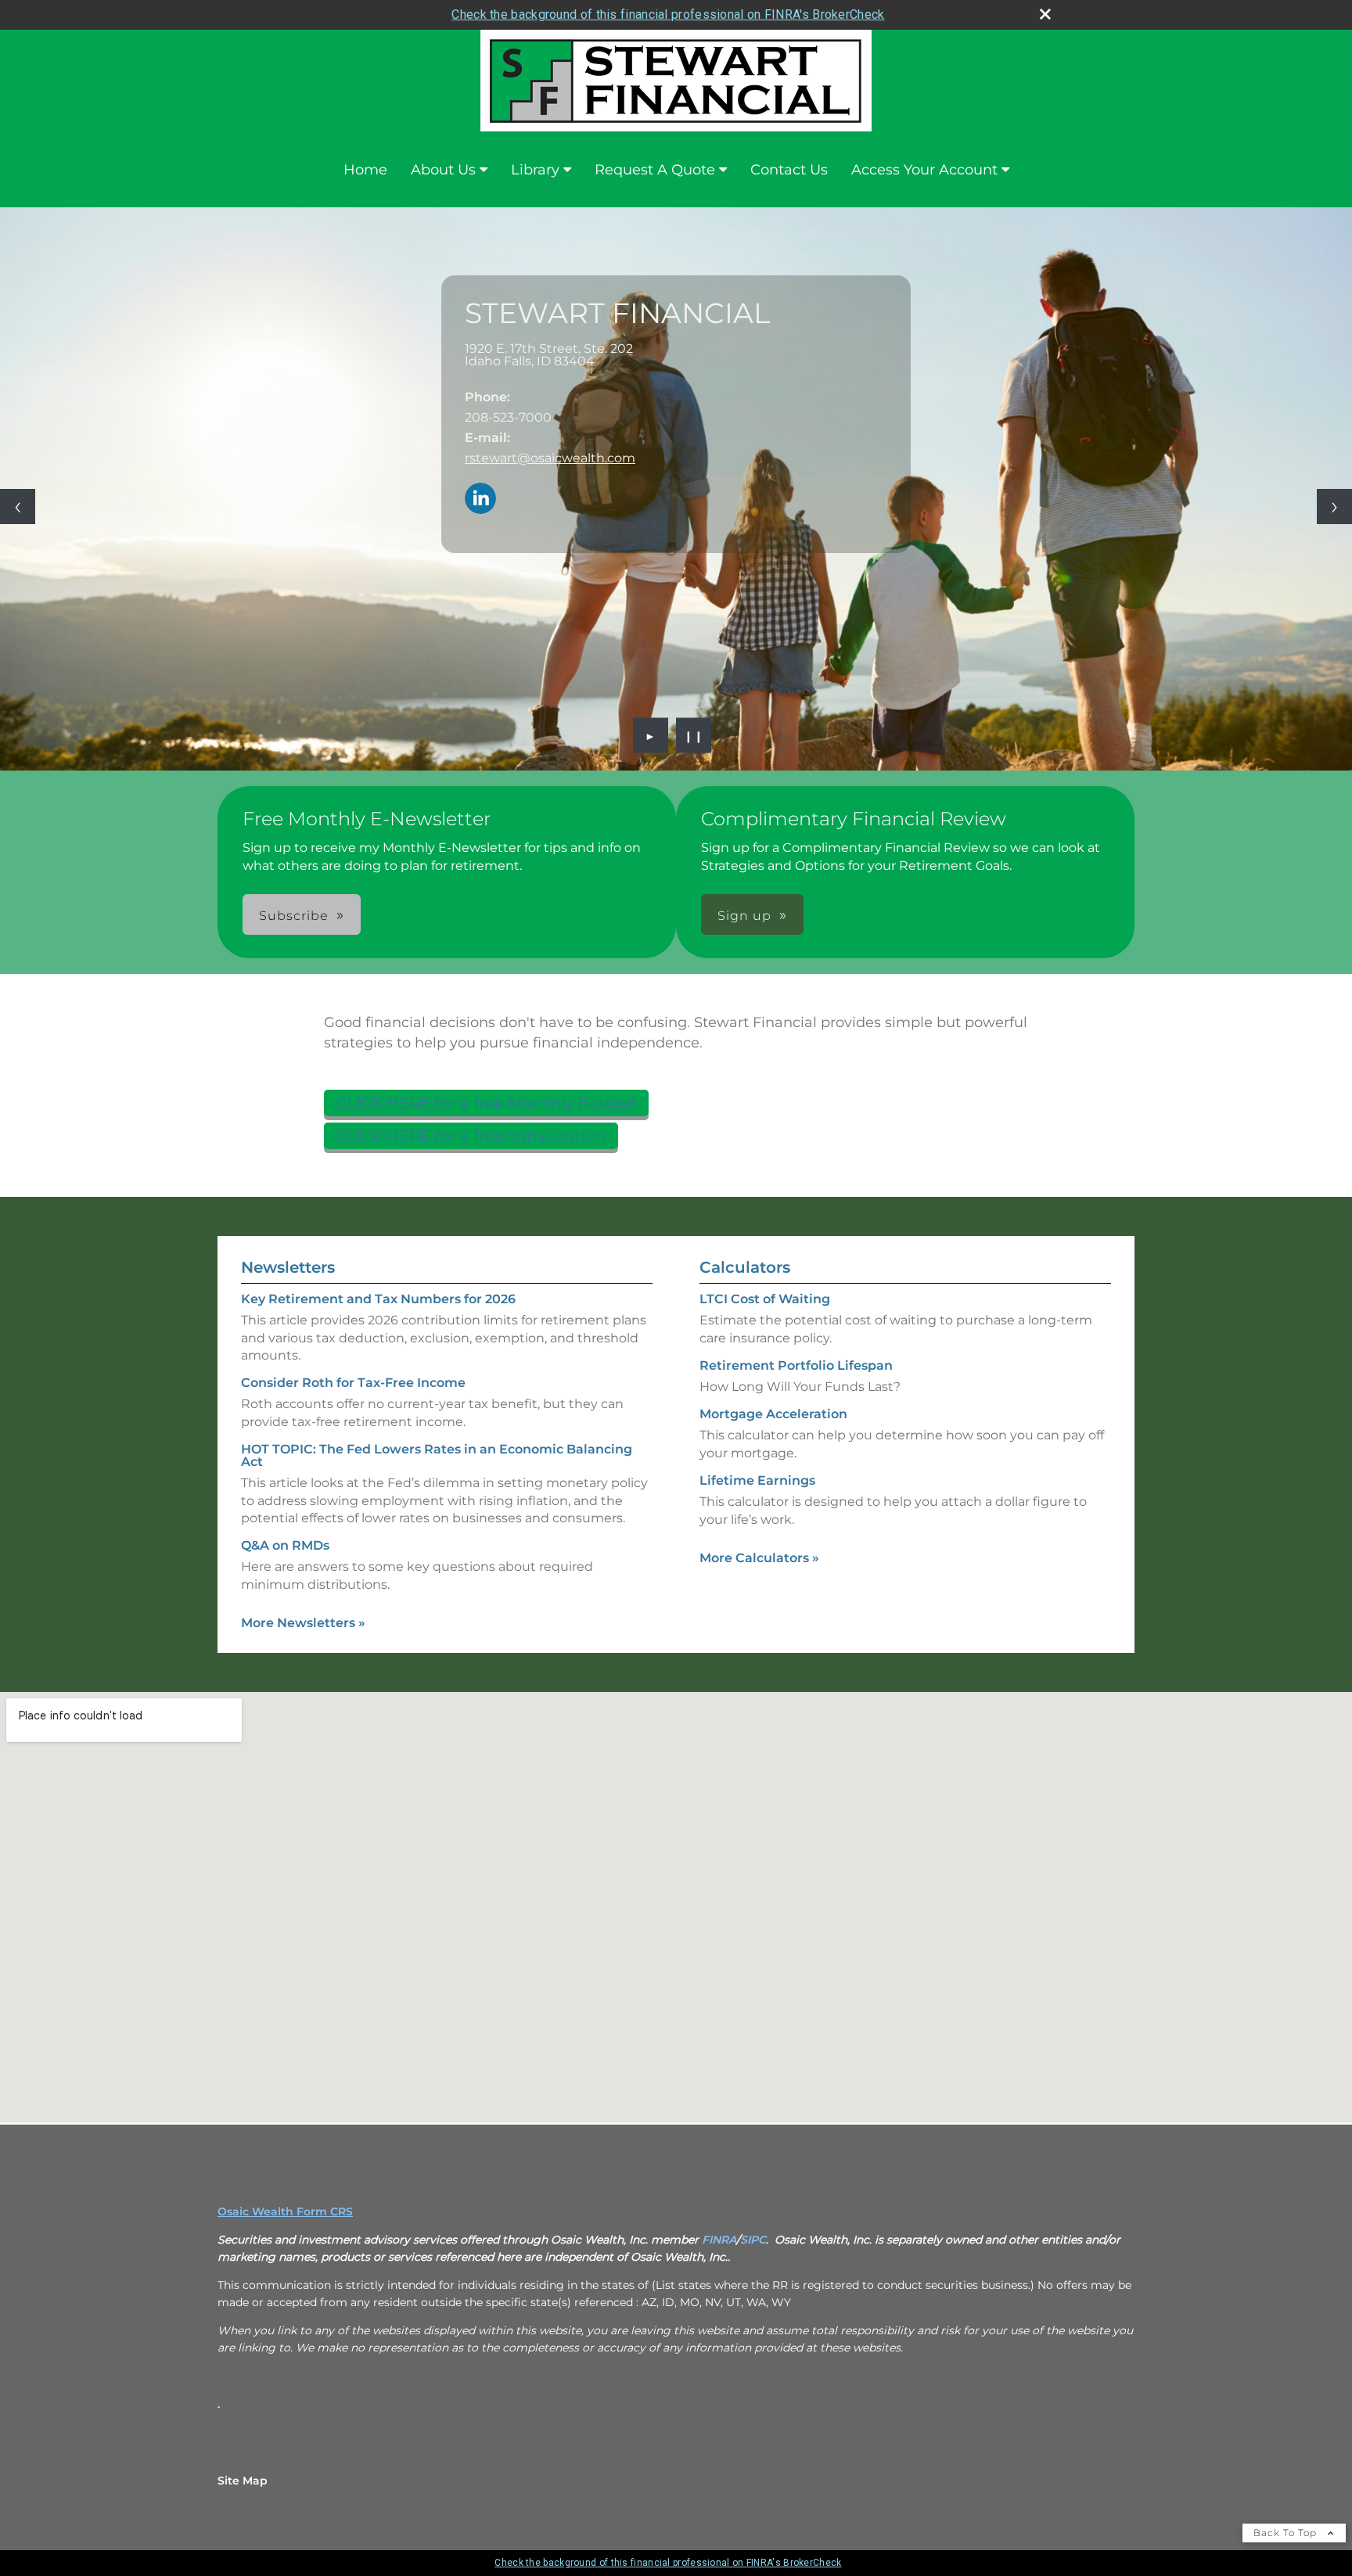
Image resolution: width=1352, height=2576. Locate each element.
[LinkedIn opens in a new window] (480, 499)
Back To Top (1287, 2533)
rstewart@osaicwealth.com (550, 458)
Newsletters (288, 1267)
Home (365, 170)
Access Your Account (924, 170)
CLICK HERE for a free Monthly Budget (486, 1103)
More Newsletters (303, 1623)
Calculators (745, 1267)
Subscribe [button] (294, 916)
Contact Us (789, 170)
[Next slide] (1334, 507)
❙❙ (694, 735)
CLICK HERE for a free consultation (471, 1136)
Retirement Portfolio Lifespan (796, 1365)
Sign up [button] (744, 916)
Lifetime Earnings (757, 1480)
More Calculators (759, 1558)
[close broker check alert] (1045, 14)
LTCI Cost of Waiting (765, 1299)
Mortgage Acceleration (773, 1414)
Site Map (243, 2481)
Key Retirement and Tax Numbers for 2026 (378, 1299)
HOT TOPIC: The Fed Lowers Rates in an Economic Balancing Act (437, 1455)
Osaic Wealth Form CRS (285, 2211)
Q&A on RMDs (285, 1545)
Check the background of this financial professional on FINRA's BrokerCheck (668, 14)
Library (535, 170)
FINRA (719, 2240)
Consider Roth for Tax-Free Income (353, 1383)
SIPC (753, 2240)
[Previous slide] (18, 507)
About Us (443, 170)
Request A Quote (655, 170)
